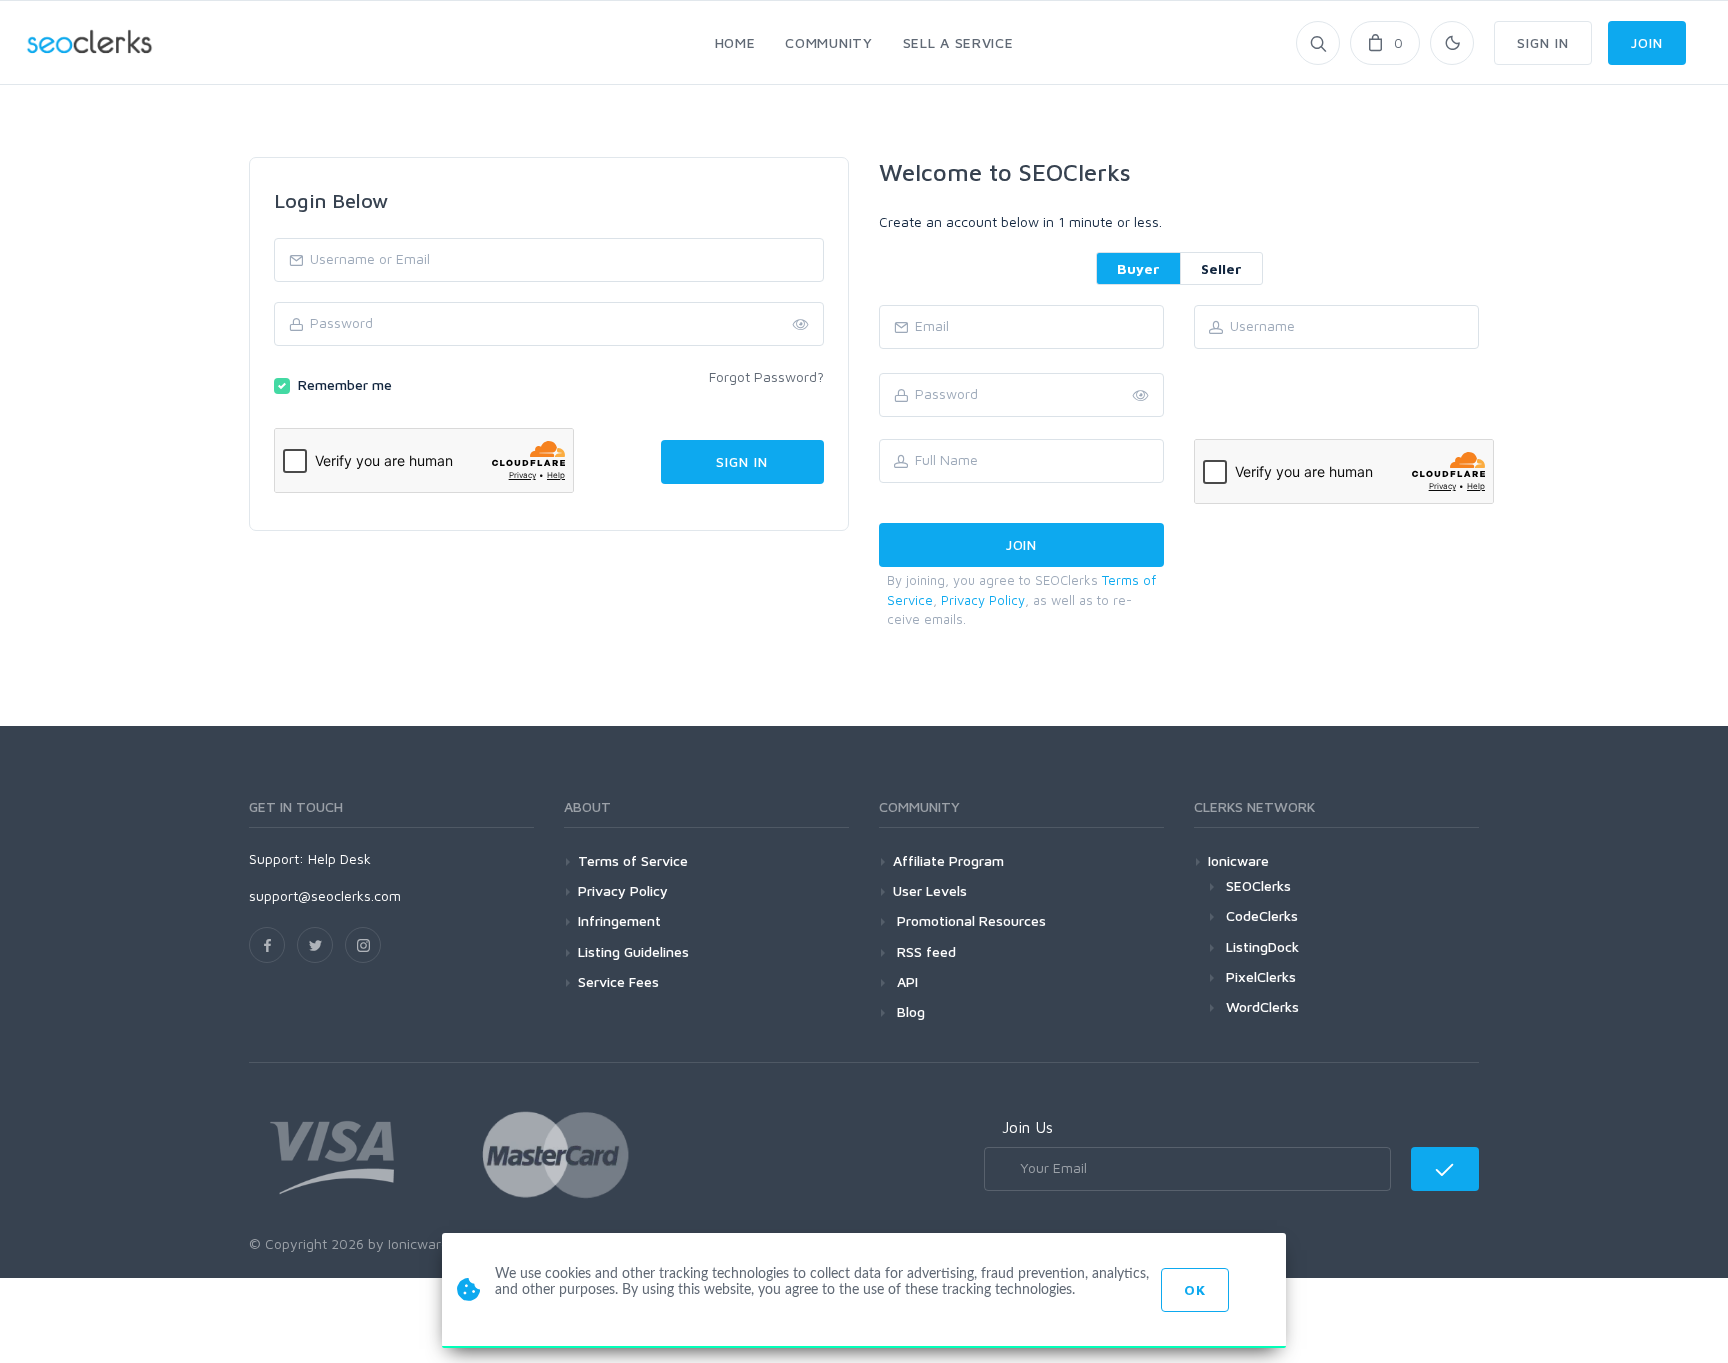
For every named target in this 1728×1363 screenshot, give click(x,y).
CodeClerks (1262, 915)
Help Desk (339, 858)
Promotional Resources (969, 920)
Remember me (345, 384)
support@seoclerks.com (325, 895)
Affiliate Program (948, 860)
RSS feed (924, 951)
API (905, 981)
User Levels (930, 890)
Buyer (1138, 268)
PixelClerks (1261, 976)
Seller (1221, 268)
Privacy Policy (983, 600)
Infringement (619, 920)
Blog (909, 1011)
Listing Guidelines (633, 951)
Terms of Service (633, 860)
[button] (1141, 396)
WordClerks (1262, 1006)
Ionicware (1238, 860)
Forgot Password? (766, 376)
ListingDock (1262, 946)
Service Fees (618, 981)
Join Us (1027, 1127)
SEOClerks (1258, 885)
